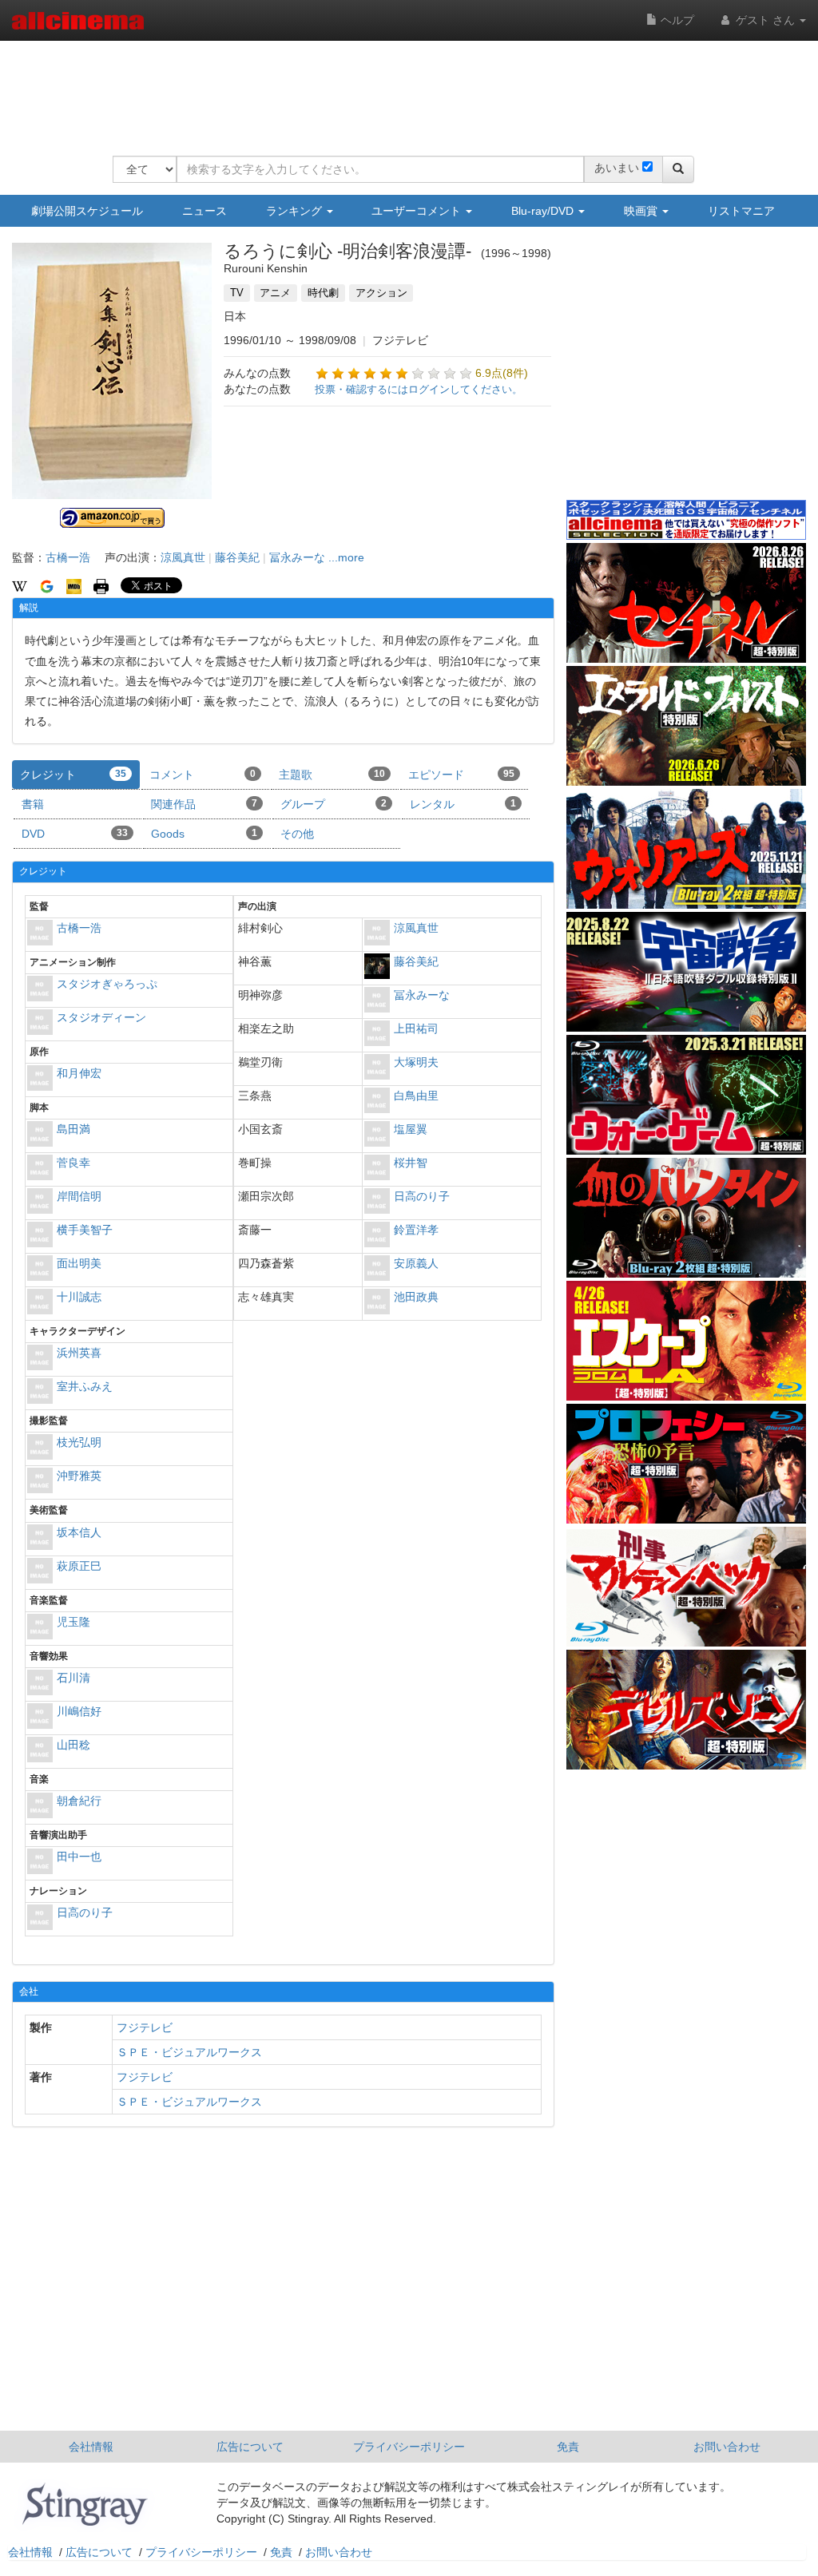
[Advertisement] (403, 88)
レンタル (463, 804)
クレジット (73, 775)
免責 (568, 2447)
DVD (75, 834)
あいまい (617, 168)
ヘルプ (676, 20)
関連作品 (204, 804)
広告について (250, 2447)
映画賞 (642, 211)
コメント (203, 775)
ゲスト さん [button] (765, 20)
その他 (297, 834)
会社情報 (91, 2447)
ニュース (204, 211)
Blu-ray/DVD (544, 211)
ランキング (296, 211)
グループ (334, 804)
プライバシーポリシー (409, 2447)
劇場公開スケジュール (87, 211)
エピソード (461, 775)
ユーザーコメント (418, 211)
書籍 (33, 804)
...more (346, 557)
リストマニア (741, 211)
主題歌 (332, 775)
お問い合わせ (727, 2447)
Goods (204, 834)
